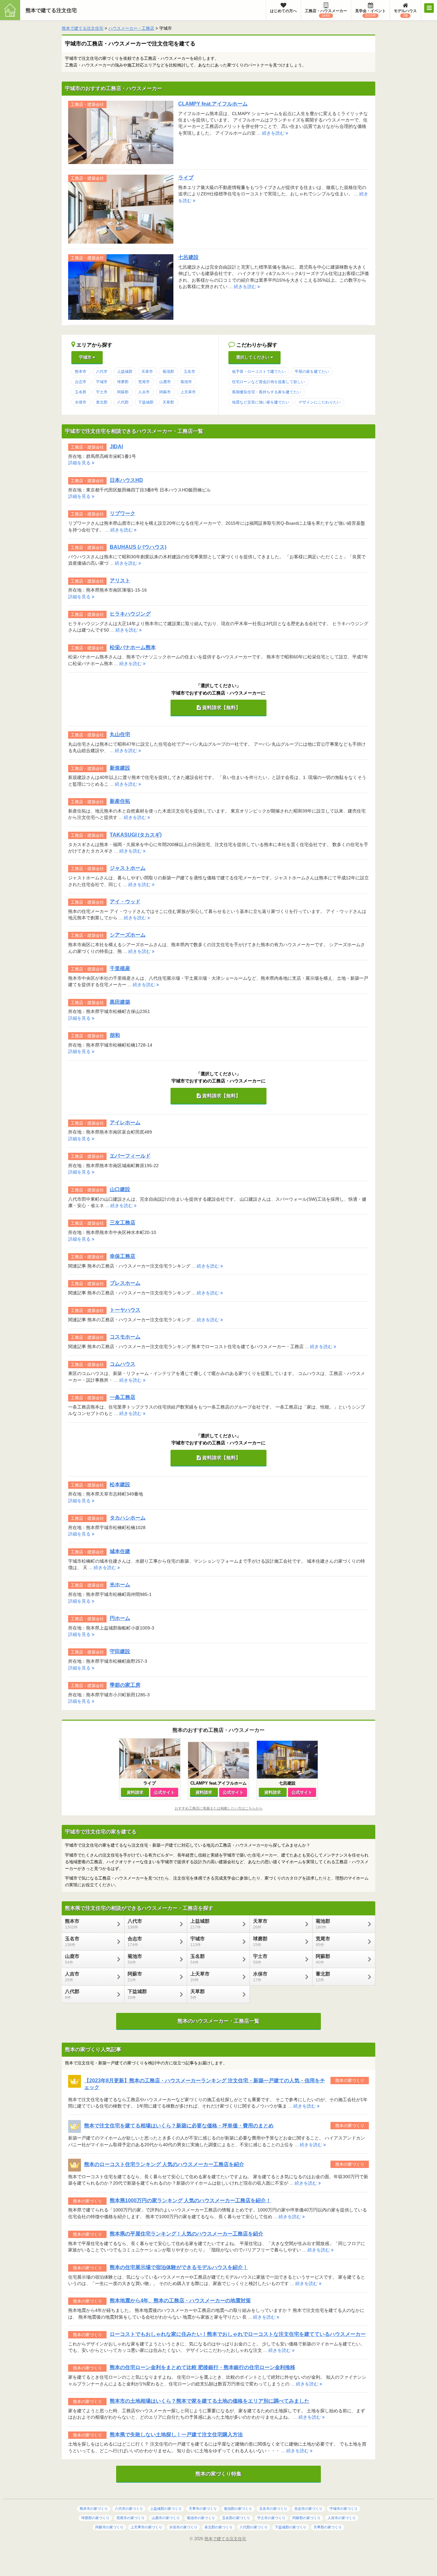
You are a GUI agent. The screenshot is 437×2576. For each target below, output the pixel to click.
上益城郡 (125, 372)
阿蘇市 (165, 392)
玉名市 (189, 372)
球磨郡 (123, 382)
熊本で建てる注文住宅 (51, 10)
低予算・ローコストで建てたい (259, 372)
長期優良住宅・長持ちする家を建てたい (266, 392)
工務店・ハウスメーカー (326, 13)
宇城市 (86, 357)
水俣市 (81, 402)
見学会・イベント (370, 13)
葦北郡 (102, 402)
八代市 (102, 372)
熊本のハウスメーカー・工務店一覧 (219, 2021)
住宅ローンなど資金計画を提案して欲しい (268, 382)
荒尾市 (144, 382)
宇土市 (102, 392)
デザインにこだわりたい (320, 402)
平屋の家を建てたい (312, 372)
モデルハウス (405, 13)
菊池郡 (168, 372)
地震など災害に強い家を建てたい (261, 402)
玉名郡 (81, 392)
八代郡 (123, 402)
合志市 (81, 382)
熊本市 (81, 372)
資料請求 (135, 1792)
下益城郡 (146, 402)
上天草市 (188, 392)
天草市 (147, 372)
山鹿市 (165, 382)
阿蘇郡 (123, 392)
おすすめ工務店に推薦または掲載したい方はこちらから (219, 1808)
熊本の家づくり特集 (219, 2474)
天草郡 (168, 402)
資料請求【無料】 (221, 707)
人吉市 (144, 392)
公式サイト (164, 1792)
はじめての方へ (283, 11)
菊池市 (186, 382)
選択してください (253, 357)
